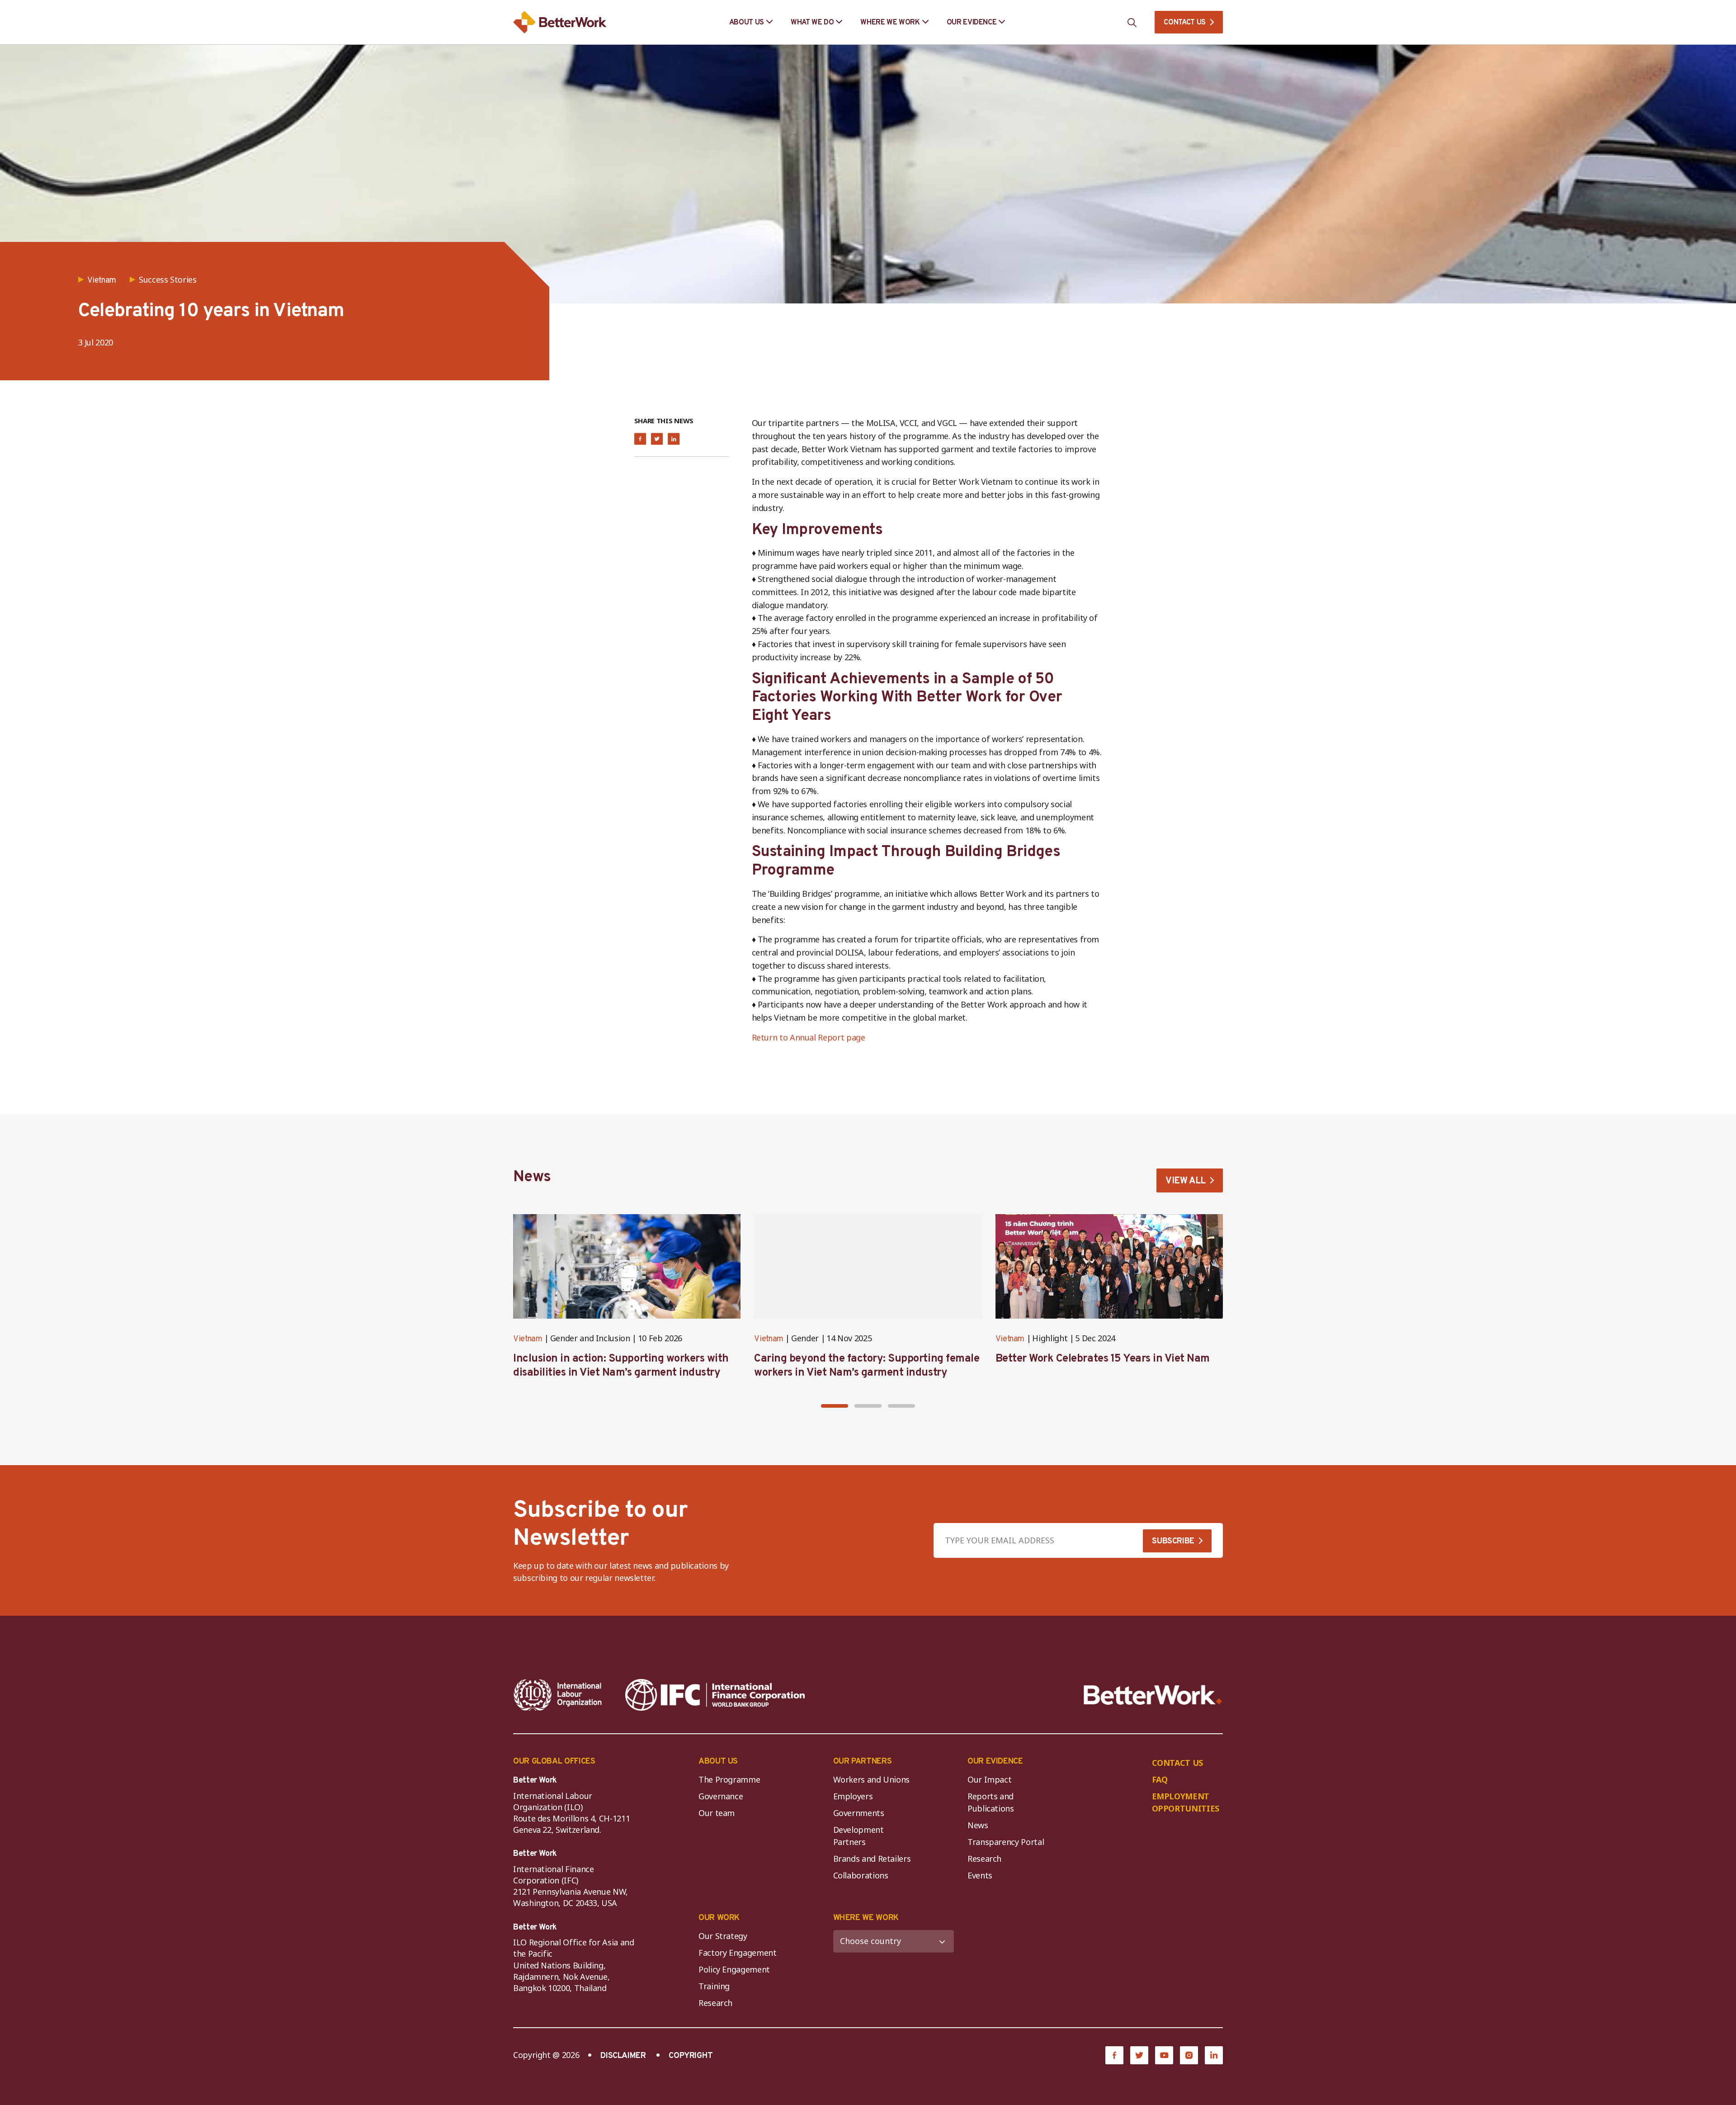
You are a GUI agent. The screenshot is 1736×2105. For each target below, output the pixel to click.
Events (980, 1875)
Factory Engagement (738, 1953)
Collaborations (861, 1875)
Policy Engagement (736, 1969)
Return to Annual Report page (809, 1037)
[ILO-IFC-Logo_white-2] (558, 1695)
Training (714, 1986)
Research (984, 1859)
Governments (859, 1813)
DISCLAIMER (623, 2056)
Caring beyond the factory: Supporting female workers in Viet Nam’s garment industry (867, 1366)
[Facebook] (1114, 2055)
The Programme (729, 1779)
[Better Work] (1153, 1695)
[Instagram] (1189, 2055)
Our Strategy (723, 1936)
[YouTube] (1164, 2055)
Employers (853, 1796)
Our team (717, 1813)
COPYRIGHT (691, 2056)
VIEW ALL (1186, 1181)
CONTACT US (1185, 23)
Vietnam (528, 1339)
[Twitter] (1139, 2055)
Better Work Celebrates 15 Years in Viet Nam (1103, 1359)
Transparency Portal (1006, 1842)
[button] (835, 1406)
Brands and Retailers (872, 1859)
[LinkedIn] (1214, 2055)
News (978, 1825)
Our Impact (989, 1779)
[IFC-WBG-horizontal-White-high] (715, 1695)
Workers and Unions (872, 1779)
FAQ (1160, 1779)
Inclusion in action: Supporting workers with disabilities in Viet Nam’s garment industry (621, 1366)
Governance (721, 1796)
